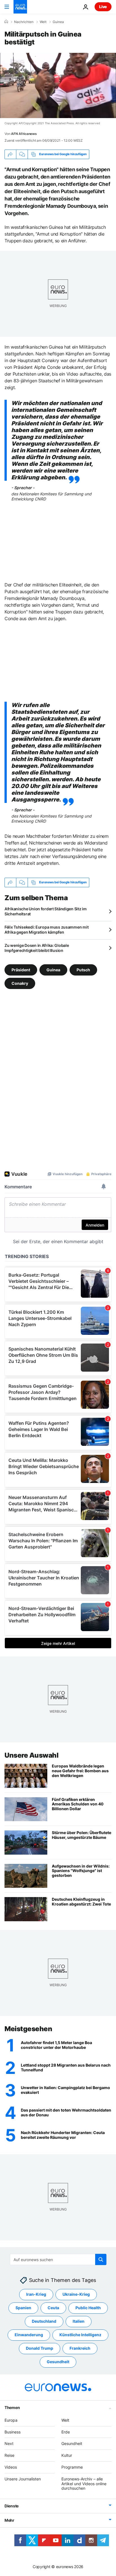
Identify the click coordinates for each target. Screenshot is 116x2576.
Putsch (83, 969)
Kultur (67, 2455)
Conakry (20, 983)
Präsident (21, 969)
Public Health (88, 2308)
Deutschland (44, 2321)
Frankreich (80, 2348)
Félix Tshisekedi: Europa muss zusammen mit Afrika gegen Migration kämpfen (46, 930)
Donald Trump (40, 2348)
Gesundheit (58, 2362)
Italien (79, 2321)
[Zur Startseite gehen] (20, 7)
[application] (58, 85)
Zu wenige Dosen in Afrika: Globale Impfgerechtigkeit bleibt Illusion (37, 948)
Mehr (9, 2520)
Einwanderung (29, 2335)
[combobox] (58, 2259)
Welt (43, 22)
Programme (72, 2467)
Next (9, 2444)
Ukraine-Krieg (76, 2294)
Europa (11, 2420)
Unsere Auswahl (31, 1755)
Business (13, 2432)
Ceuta (53, 2308)
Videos (11, 2467)
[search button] (101, 2259)
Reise (9, 2455)
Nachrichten (24, 22)
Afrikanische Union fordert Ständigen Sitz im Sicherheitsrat (46, 911)
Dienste (12, 2506)
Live (103, 7)
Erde (66, 2432)
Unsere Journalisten (23, 2479)
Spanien (23, 2308)
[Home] (6, 22)
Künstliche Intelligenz (80, 2335)
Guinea (58, 22)
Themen (12, 2407)
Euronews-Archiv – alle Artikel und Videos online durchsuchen (84, 2484)
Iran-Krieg (36, 2294)
